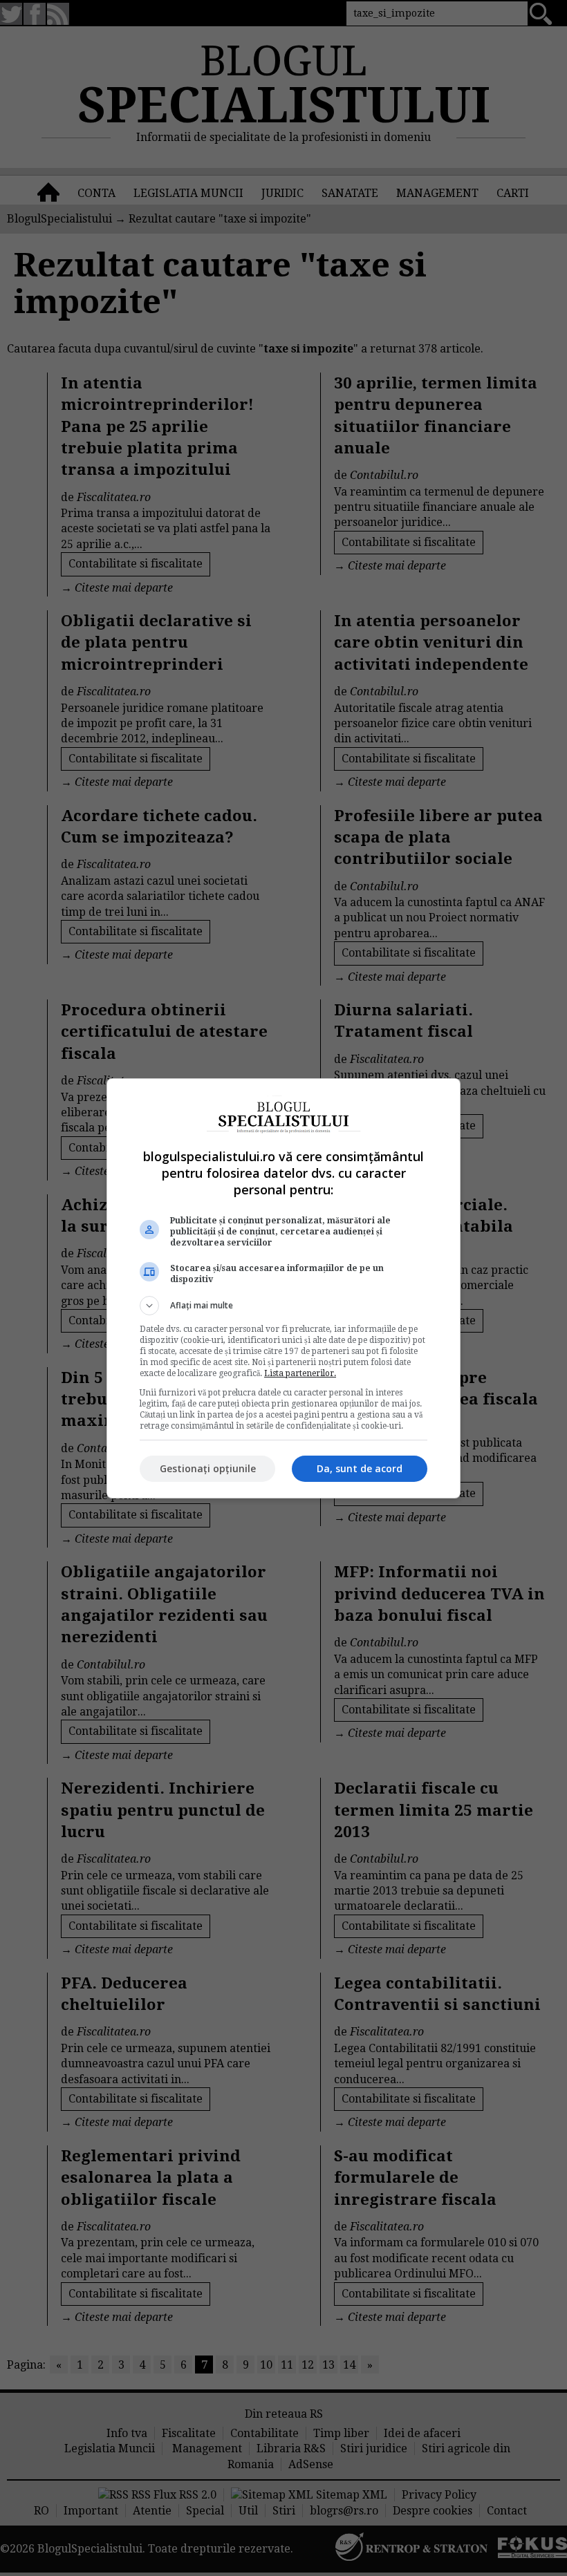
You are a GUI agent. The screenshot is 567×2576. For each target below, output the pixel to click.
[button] (283, 1306)
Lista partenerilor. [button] (300, 1373)
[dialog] (283, 1288)
